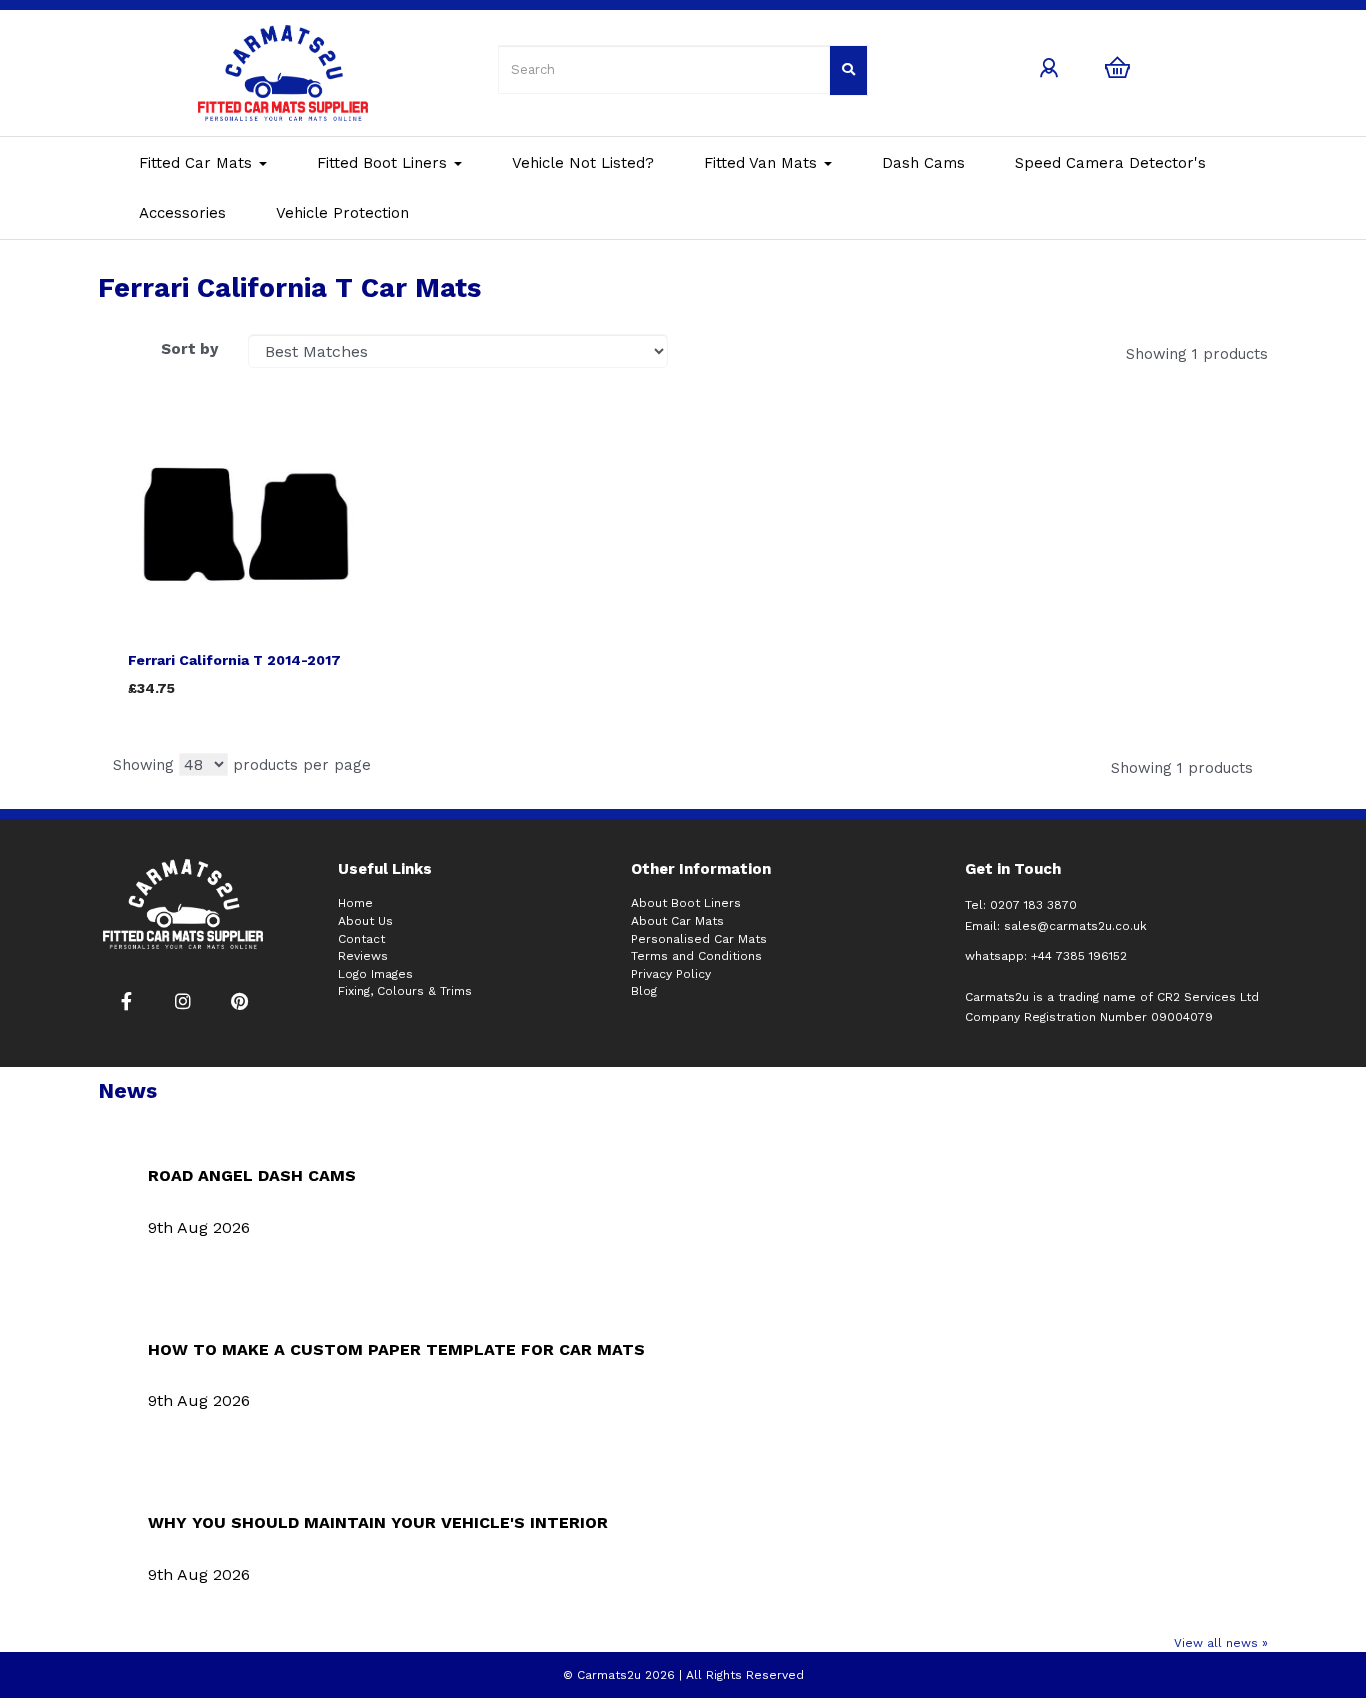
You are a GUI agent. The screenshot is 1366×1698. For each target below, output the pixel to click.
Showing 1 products (1197, 354)
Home (355, 903)
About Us (365, 921)
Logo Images (375, 974)
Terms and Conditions (696, 956)
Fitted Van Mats (763, 163)
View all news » (1221, 1643)
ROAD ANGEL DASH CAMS (252, 1175)
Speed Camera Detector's (1110, 163)
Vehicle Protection (342, 213)
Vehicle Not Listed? (583, 163)
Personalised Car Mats (699, 939)
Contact (361, 939)
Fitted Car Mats (198, 163)
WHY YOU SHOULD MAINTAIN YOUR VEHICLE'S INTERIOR (378, 1522)
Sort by (189, 349)
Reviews (363, 956)
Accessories (182, 213)
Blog (644, 991)
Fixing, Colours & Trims (405, 991)
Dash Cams (923, 163)
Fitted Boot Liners (384, 163)
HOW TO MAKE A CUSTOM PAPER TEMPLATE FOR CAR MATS (396, 1349)
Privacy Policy (671, 974)
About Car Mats (677, 921)
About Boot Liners (686, 903)
